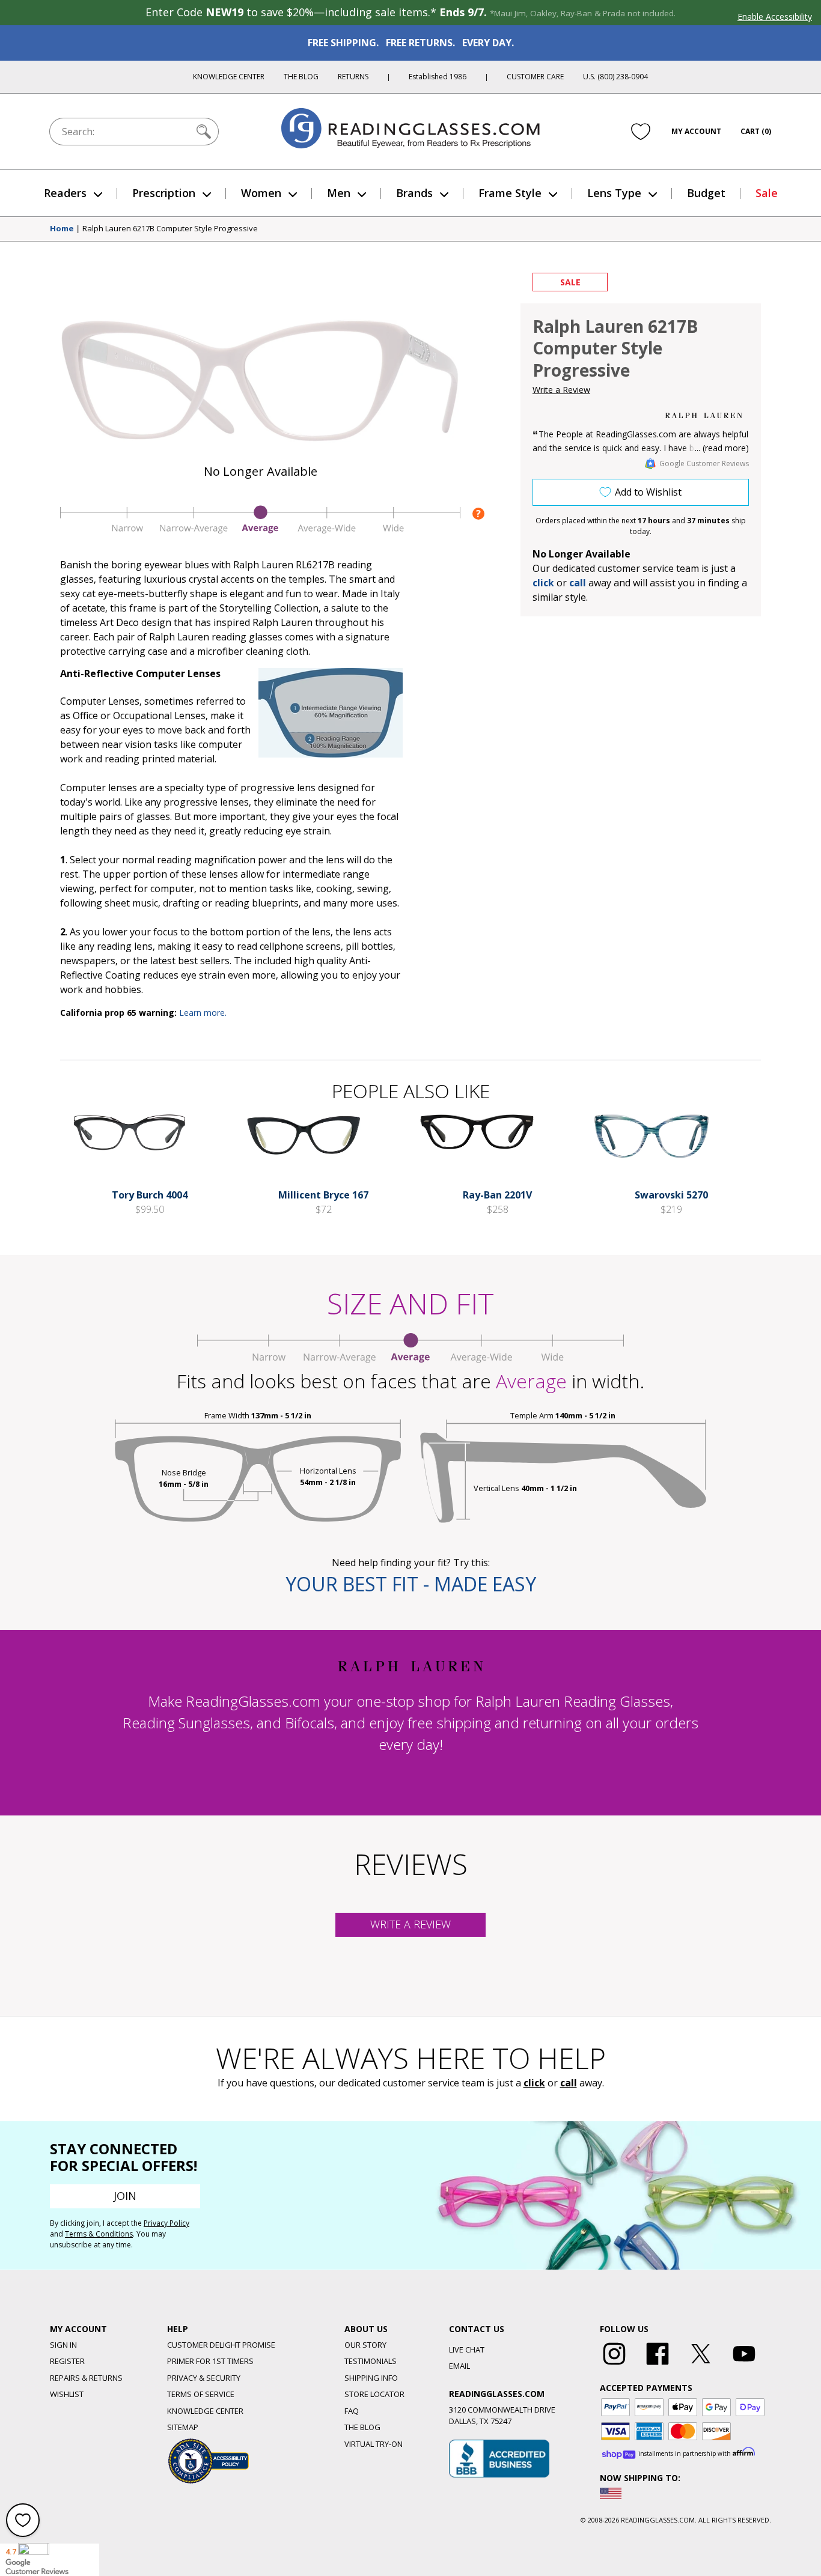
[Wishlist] (641, 132)
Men (339, 193)
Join (125, 2196)
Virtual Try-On (374, 2444)
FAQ (352, 2411)
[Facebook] (658, 2365)
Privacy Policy (166, 2223)
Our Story (365, 2345)
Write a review (410, 1924)
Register (67, 2361)
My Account (696, 131)
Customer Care (535, 77)
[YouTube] (744, 2365)
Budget (706, 193)
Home (62, 229)
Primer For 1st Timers (210, 2361)
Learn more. (203, 1013)
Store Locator (374, 2394)
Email (459, 2366)
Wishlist (67, 2394)
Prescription (164, 193)
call (578, 583)
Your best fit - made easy (411, 1584)
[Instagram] (614, 2365)
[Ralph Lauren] (704, 415)
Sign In (63, 2345)
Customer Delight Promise (221, 2345)
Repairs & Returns (86, 2378)
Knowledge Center (229, 77)
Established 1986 (438, 77)
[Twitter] (701, 2365)
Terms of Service (201, 2394)
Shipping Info (371, 2378)
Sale (767, 193)
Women (261, 193)
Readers (65, 193)
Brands (414, 193)
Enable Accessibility (775, 17)
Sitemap (183, 2427)
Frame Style (510, 193)
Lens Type (614, 193)
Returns (353, 77)
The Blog (301, 77)
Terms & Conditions (99, 2234)
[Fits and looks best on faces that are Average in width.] (260, 531)
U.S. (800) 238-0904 (615, 77)
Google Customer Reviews (704, 463)
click (534, 2083)
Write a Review (561, 390)
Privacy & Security (204, 2378)
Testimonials (371, 2361)
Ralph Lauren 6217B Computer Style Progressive (170, 229)
